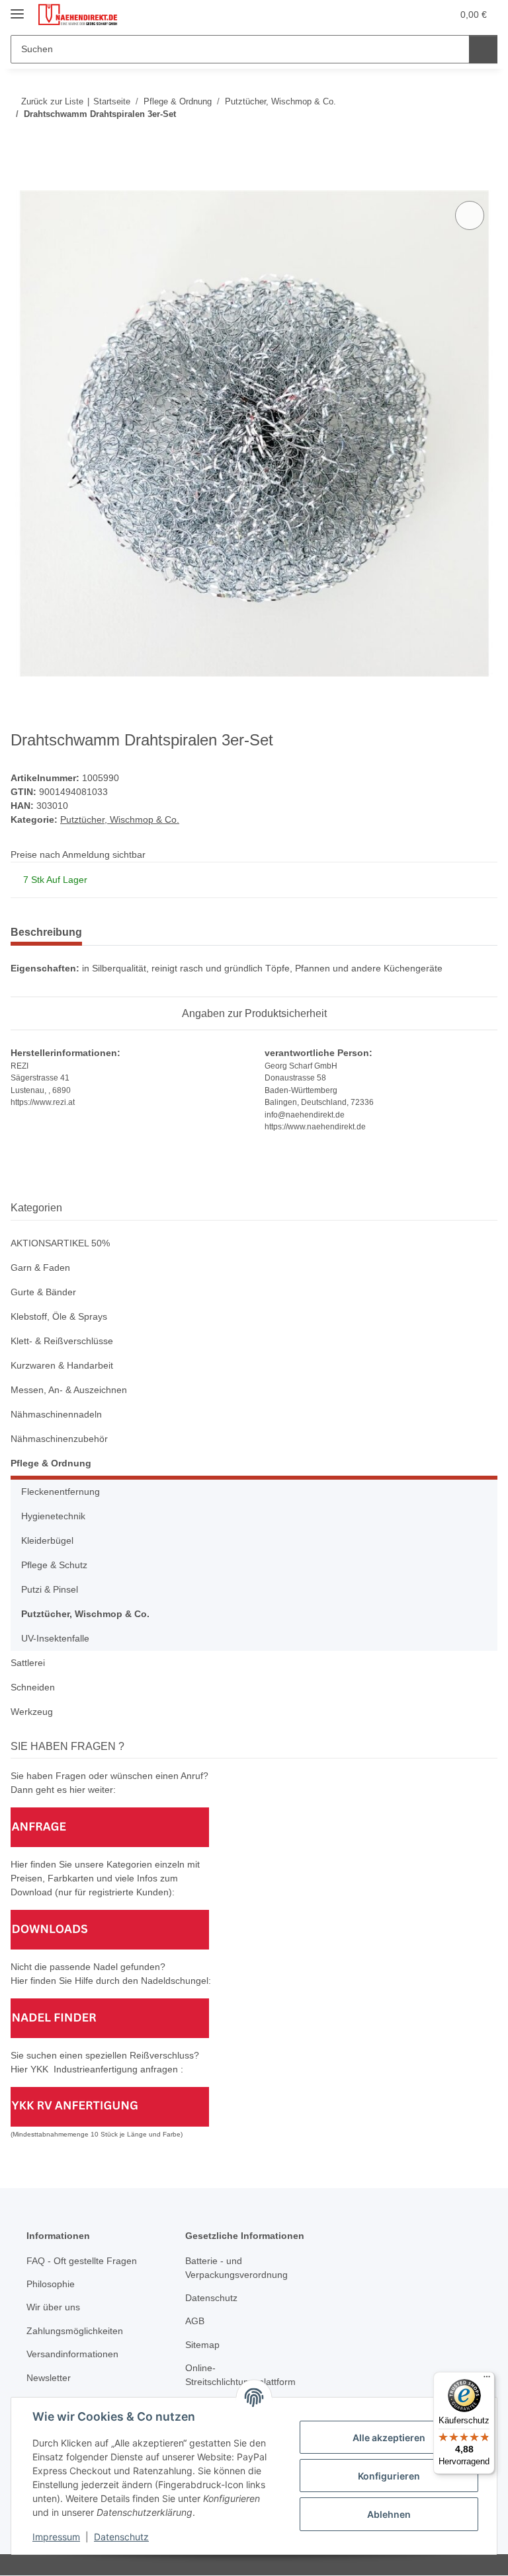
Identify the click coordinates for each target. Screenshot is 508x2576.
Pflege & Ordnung (51, 1463)
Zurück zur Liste (52, 101)
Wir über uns (53, 2307)
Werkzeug (32, 1712)
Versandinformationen (72, 2354)
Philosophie (51, 2284)
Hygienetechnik (53, 1516)
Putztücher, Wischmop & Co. (120, 819)
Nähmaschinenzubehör (59, 1439)
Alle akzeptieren (389, 2438)
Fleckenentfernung (61, 1492)
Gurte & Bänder (43, 1292)
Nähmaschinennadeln (56, 1414)
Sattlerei (28, 1663)
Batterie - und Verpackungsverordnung (236, 2268)
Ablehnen (389, 2514)
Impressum (56, 2537)
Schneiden (33, 1687)
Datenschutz (121, 2537)
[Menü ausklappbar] (17, 8)
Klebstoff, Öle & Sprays (59, 1316)
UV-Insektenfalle (55, 1638)
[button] (390, 15)
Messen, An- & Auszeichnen (69, 1390)
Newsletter (49, 2378)
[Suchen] (483, 49)
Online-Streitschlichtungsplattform (240, 2375)
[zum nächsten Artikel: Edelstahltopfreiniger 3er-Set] (483, 140)
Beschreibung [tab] (46, 932)
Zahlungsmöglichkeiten (75, 2331)
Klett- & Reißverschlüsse (62, 1341)
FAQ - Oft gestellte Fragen (82, 2261)
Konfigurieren (389, 2476)
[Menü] (487, 2380)
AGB (195, 2321)
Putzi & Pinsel (50, 1589)
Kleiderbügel (47, 1540)
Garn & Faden (40, 1268)
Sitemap (202, 2345)
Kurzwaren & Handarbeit (62, 1365)
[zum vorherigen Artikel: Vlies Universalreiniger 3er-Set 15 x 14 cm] (455, 140)
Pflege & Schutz (54, 1565)
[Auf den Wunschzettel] (470, 215)
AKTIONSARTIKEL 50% (60, 1243)
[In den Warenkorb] (21, 183)
